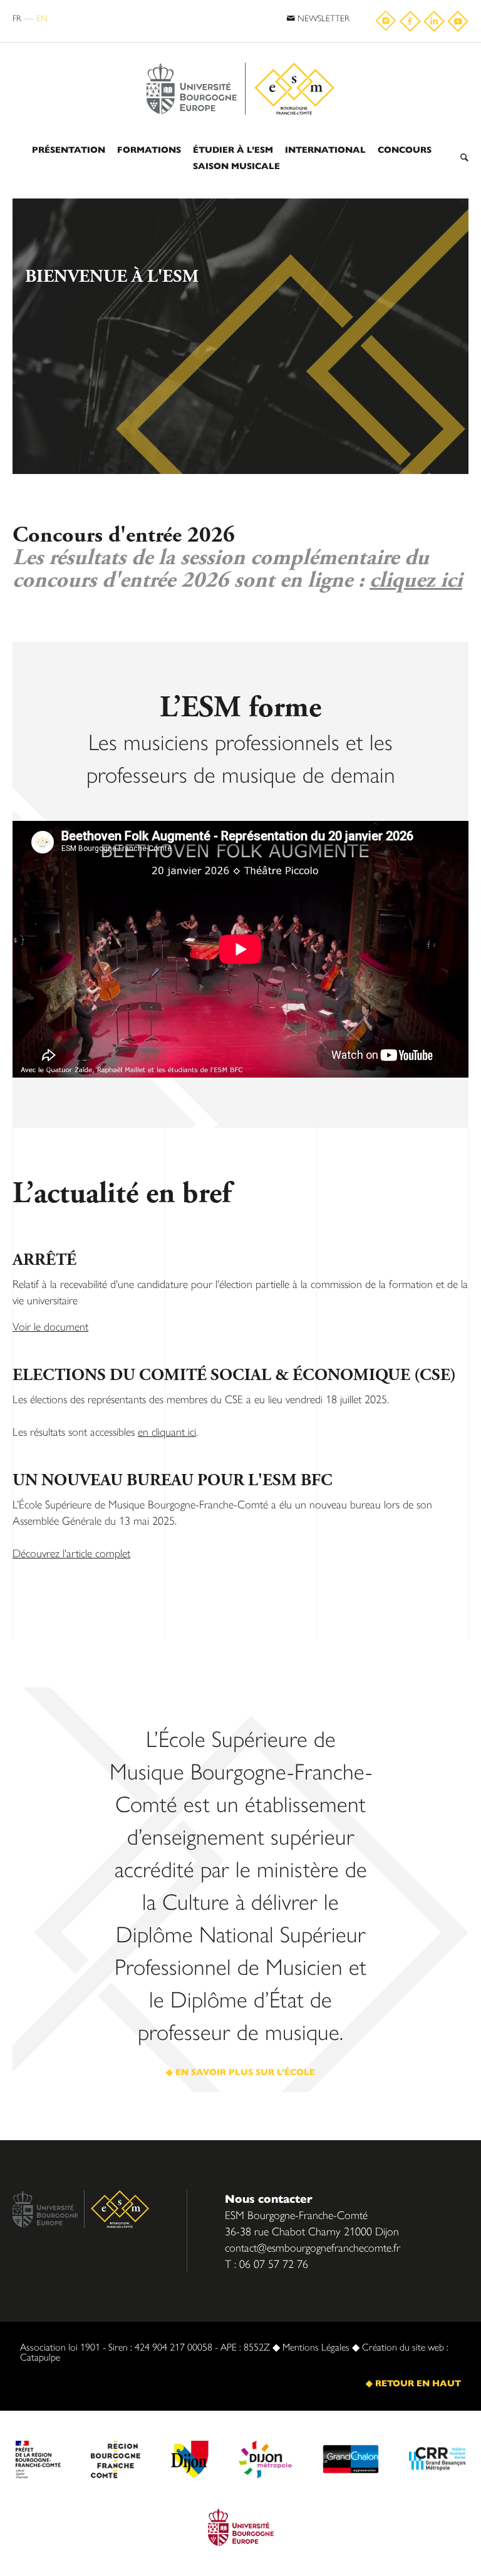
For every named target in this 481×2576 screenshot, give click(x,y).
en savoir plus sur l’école (245, 2071)
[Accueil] (240, 58)
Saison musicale (236, 165)
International (325, 149)
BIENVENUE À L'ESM (112, 277)
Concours (405, 149)
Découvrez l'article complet (71, 1553)
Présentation (69, 149)
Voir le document (50, 1326)
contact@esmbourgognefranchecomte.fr (313, 2247)
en (42, 18)
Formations (149, 149)
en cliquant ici (167, 1431)
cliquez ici (416, 580)
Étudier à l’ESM (233, 149)
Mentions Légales (316, 2347)
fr (17, 18)
